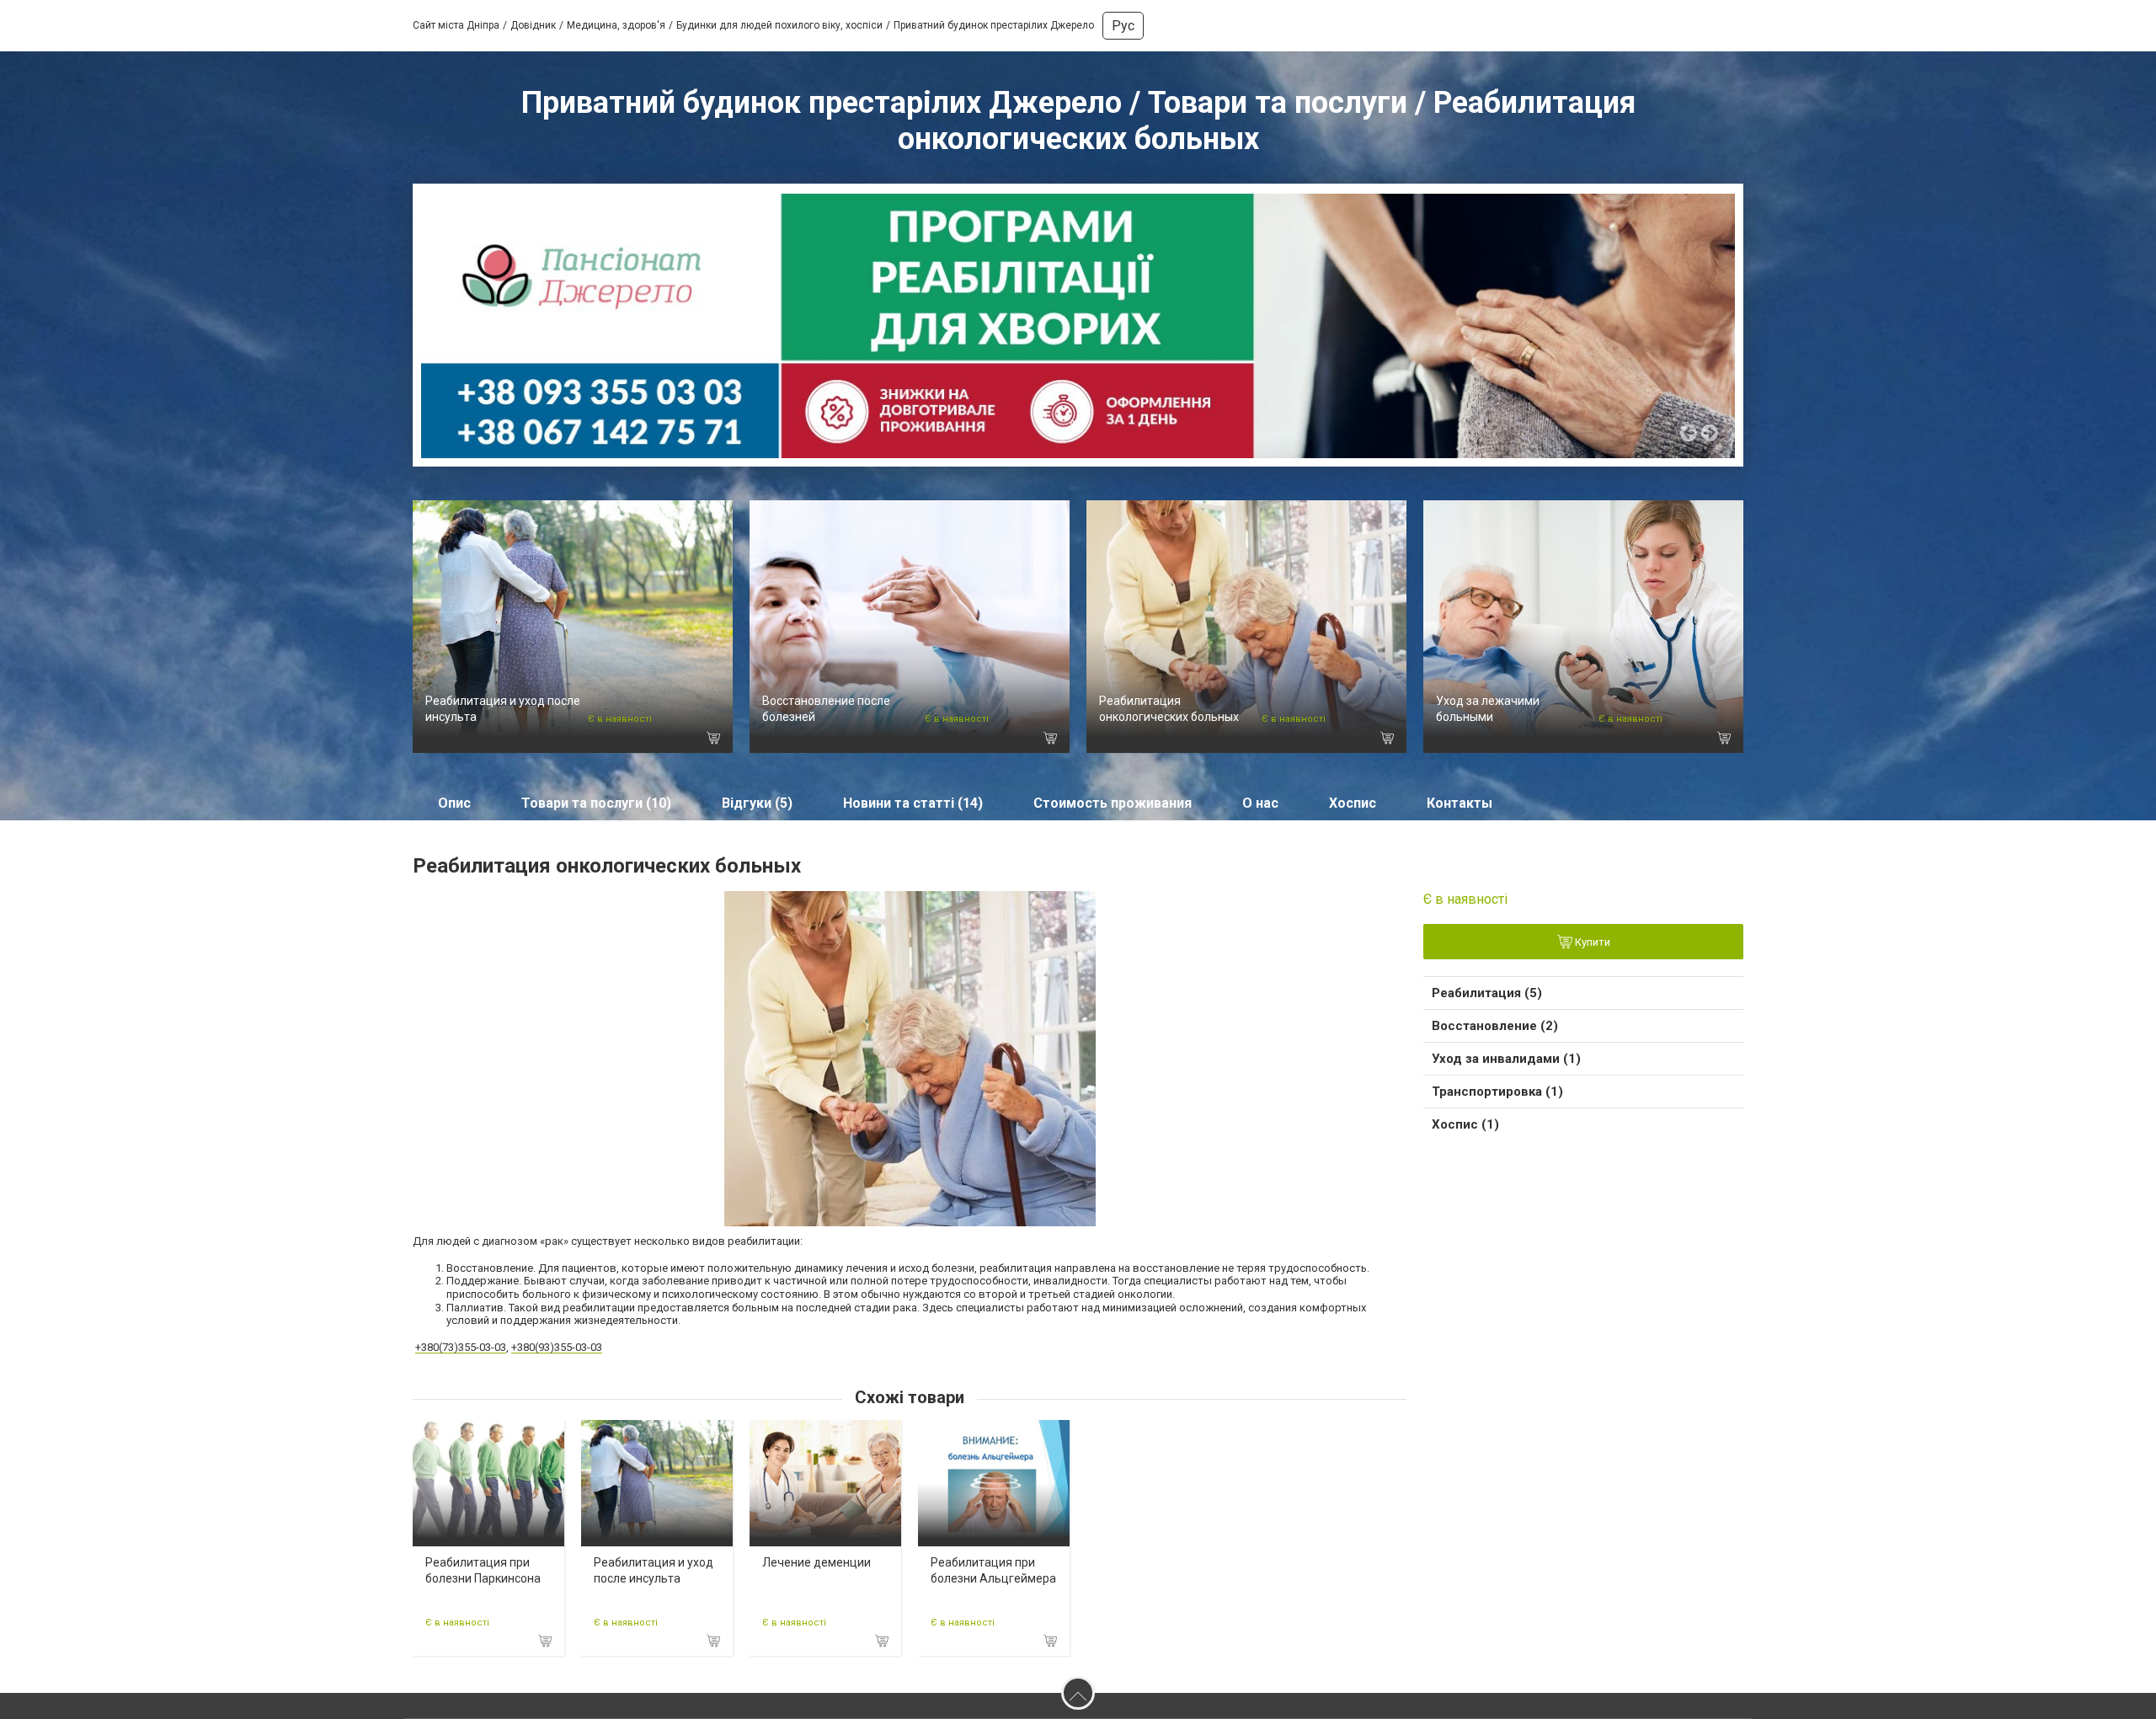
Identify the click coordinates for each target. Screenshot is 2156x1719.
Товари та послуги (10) (596, 803)
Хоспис (1353, 803)
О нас (1260, 803)
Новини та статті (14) (913, 803)
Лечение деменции (817, 1562)
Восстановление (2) (1495, 1026)
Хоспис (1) (1465, 1124)
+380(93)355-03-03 (557, 1347)
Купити (1591, 943)
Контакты (1460, 803)
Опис (454, 803)
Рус (1123, 26)
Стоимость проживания (1113, 803)
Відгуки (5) (757, 803)
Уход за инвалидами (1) (1506, 1059)
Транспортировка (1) (1497, 1092)
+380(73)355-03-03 (461, 1347)
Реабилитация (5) (1487, 993)
